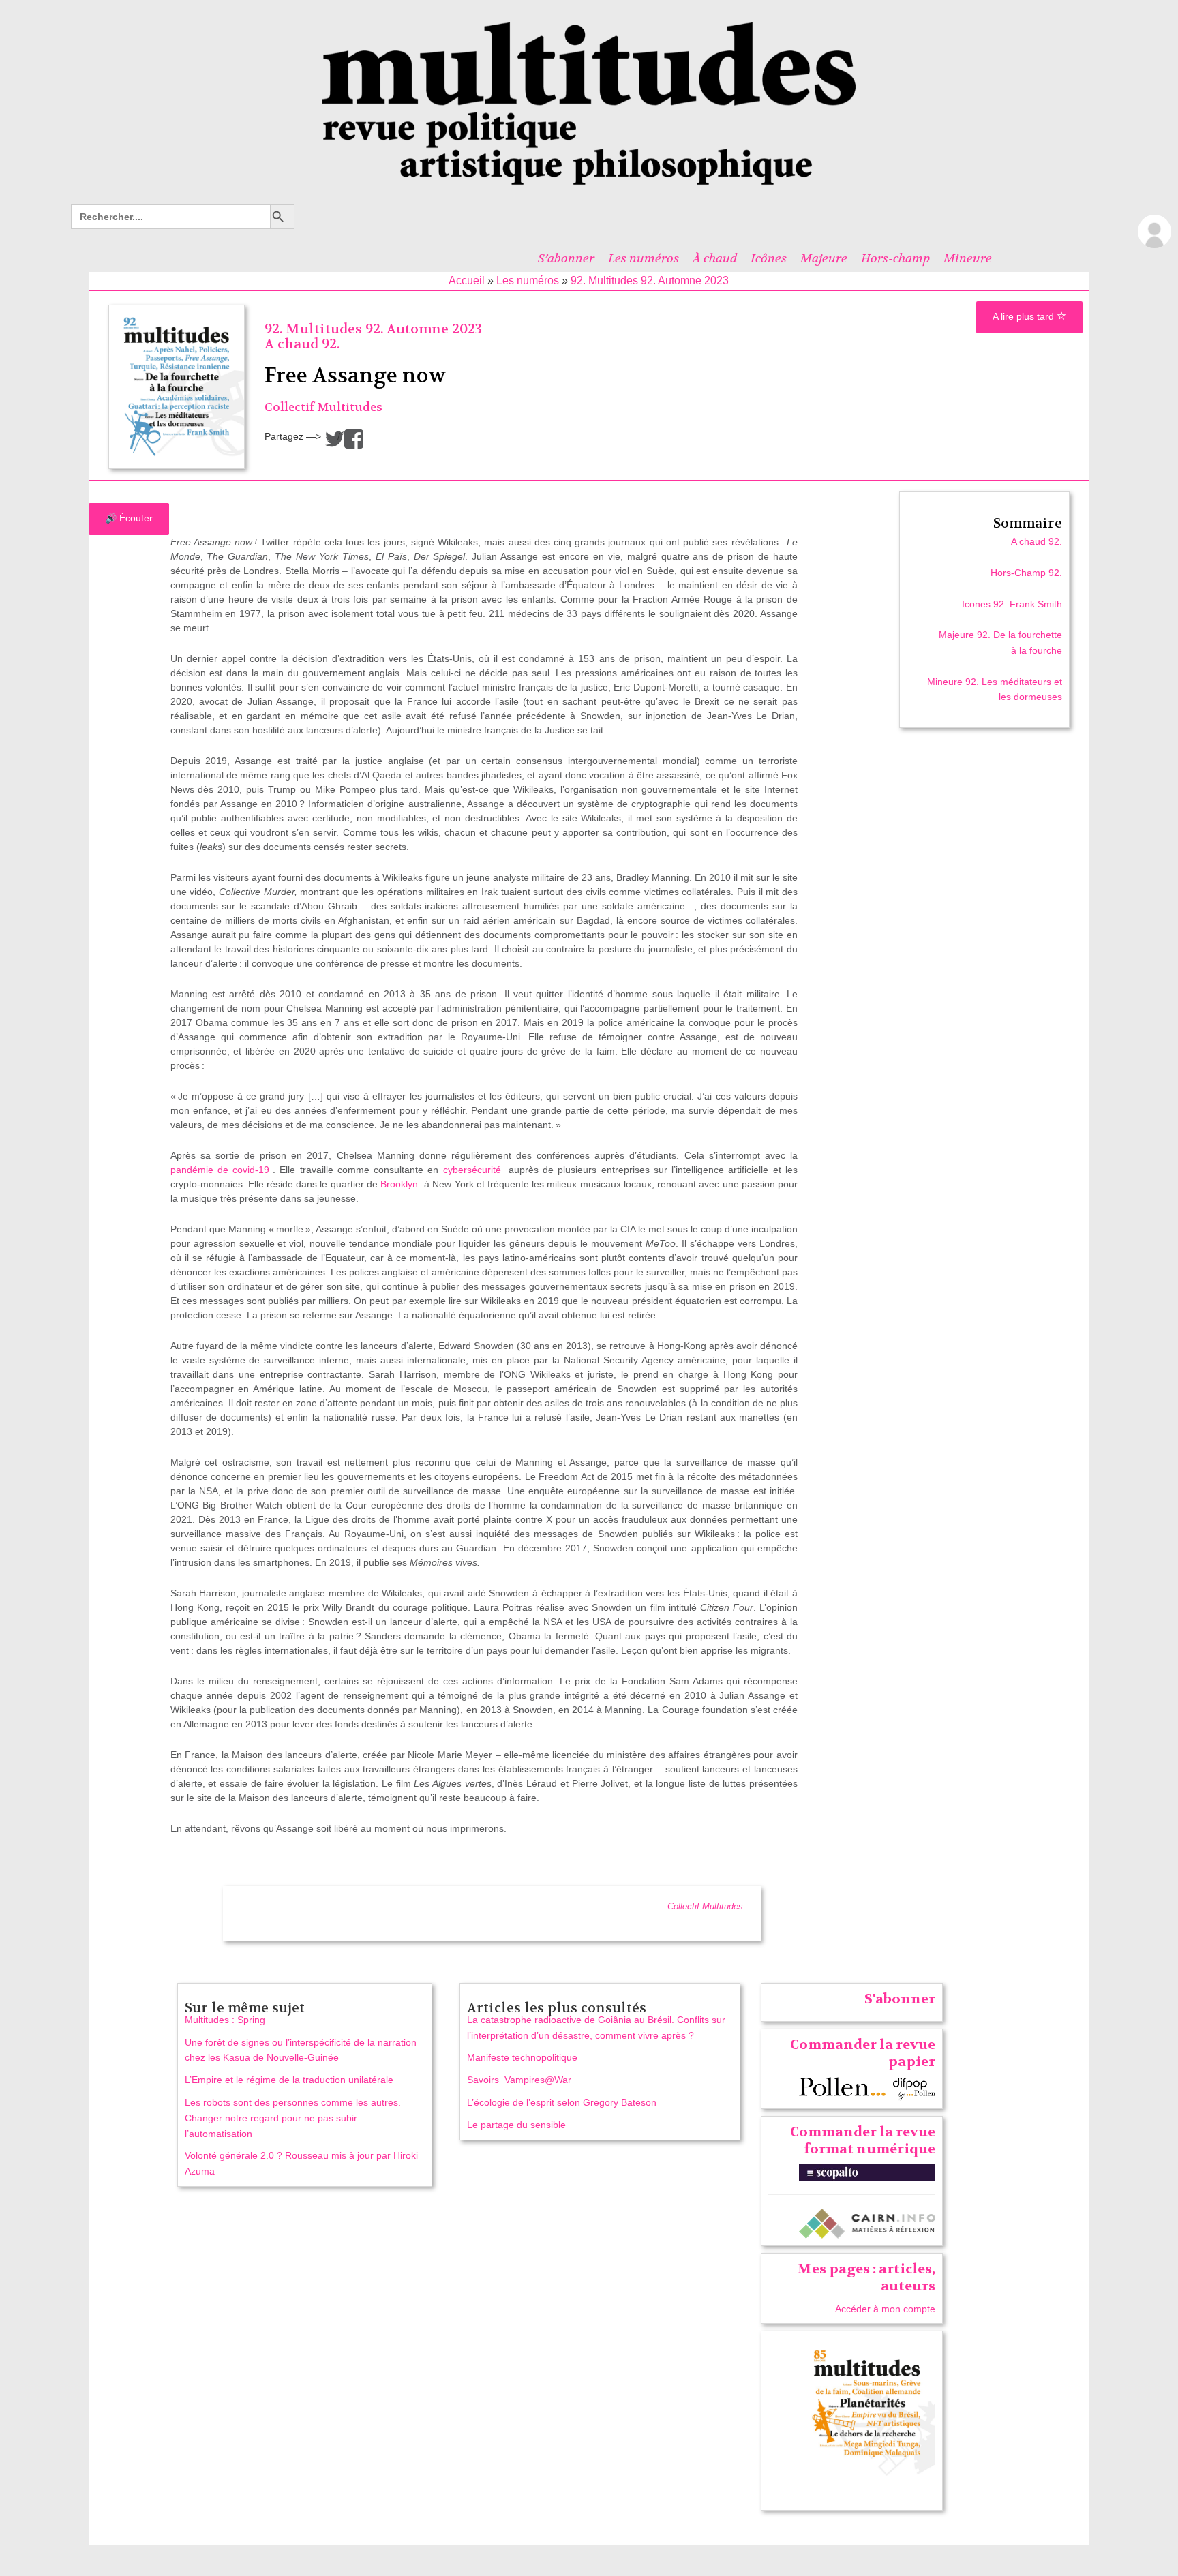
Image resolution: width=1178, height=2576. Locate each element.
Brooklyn (399, 1184)
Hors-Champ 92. (1026, 573)
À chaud (715, 258)
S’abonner (566, 258)
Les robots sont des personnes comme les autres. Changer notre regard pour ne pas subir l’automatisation (293, 2118)
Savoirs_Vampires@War (519, 2080)
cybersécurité (472, 1170)
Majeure (824, 258)
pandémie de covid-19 (220, 1170)
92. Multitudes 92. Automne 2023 (650, 281)
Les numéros (644, 258)
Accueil (467, 281)
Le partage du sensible (516, 2125)
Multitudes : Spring (225, 2020)
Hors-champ (895, 258)
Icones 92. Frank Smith (1012, 604)
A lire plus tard (1025, 316)
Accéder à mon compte (885, 2309)
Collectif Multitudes (323, 407)
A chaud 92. (302, 344)
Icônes (769, 258)
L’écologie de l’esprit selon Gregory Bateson (562, 2102)
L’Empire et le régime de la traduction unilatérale (289, 2080)
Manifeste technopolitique (522, 2057)
